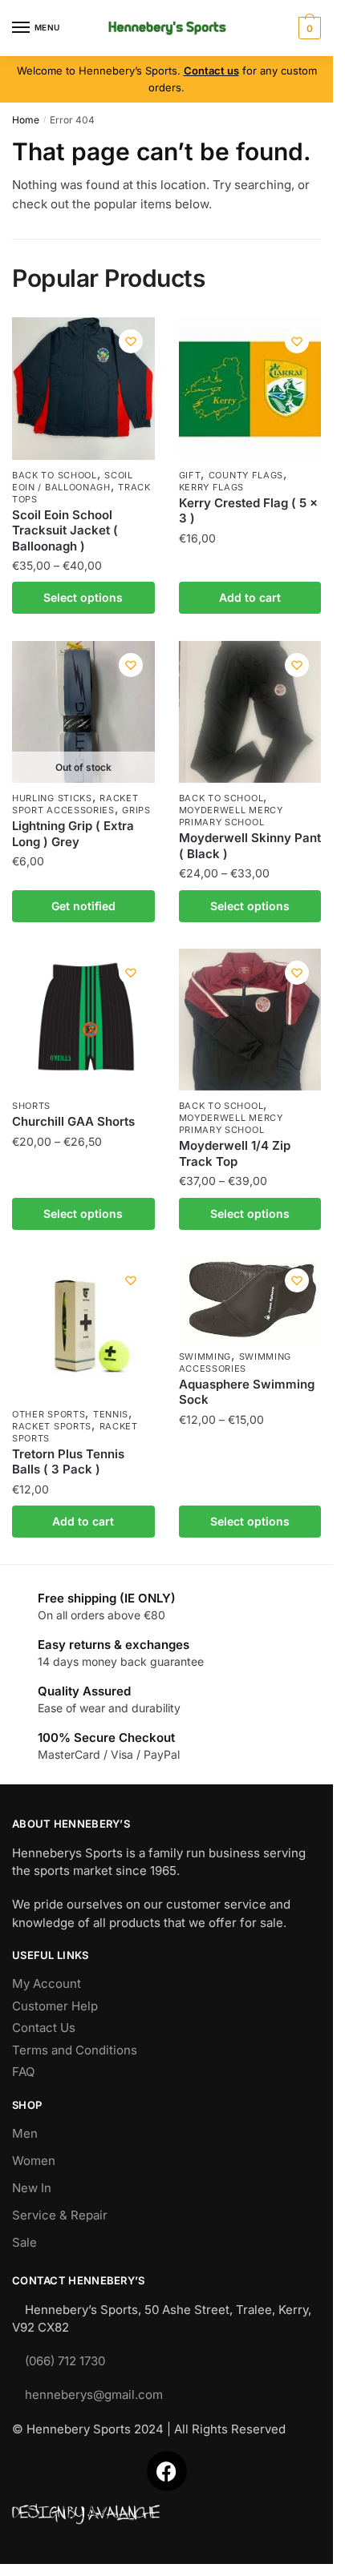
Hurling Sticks (52, 798)
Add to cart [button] (250, 597)
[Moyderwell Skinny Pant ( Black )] (250, 712)
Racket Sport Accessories (75, 804)
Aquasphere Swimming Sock (247, 1392)
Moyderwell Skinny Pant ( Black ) (250, 846)
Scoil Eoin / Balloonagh (73, 481)
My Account (47, 1983)
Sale (24, 2242)
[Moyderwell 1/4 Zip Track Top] (250, 1020)
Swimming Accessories (235, 1363)
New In (32, 2188)
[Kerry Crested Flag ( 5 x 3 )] (250, 389)
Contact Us (44, 2028)
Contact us (211, 71)
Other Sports (49, 1414)
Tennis (111, 1414)
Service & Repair (60, 2215)
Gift (190, 475)
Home (26, 120)
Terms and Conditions (75, 2050)
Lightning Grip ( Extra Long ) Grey (73, 834)
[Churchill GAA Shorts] (83, 1020)
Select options (83, 597)
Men (25, 2133)
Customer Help (55, 2006)
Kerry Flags (212, 487)
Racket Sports (52, 1426)
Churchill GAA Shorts (73, 1121)
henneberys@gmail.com (94, 2395)
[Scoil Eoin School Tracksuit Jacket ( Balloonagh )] (83, 389)
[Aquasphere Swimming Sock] (250, 1299)
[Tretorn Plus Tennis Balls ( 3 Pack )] (83, 1328)
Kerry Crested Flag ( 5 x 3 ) (248, 511)
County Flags (246, 475)
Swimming (205, 1357)
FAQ (23, 2072)
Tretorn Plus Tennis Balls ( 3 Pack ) (68, 1462)
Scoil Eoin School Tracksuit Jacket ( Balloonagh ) (65, 530)
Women (34, 2161)
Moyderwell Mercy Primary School (231, 816)
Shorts (31, 1106)
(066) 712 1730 (65, 2361)
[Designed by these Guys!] (166, 2515)
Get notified (83, 906)
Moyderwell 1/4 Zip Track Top (235, 1153)
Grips (136, 810)
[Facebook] (167, 2471)
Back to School (55, 475)
